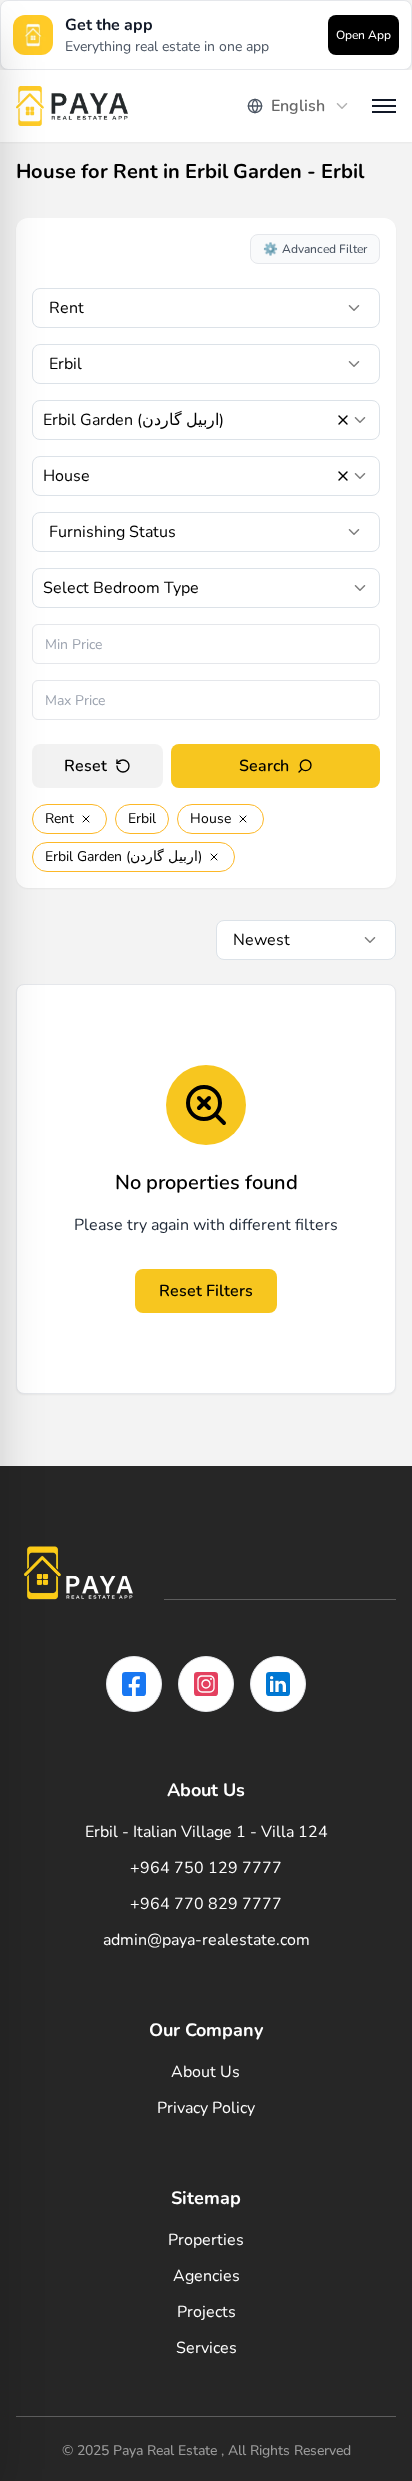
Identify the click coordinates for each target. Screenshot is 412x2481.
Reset (85, 766)
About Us (205, 2072)
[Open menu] (384, 106)
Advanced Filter (315, 249)
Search (264, 766)
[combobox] (299, 106)
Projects (206, 2312)
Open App (363, 35)
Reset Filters (206, 1291)
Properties (206, 2240)
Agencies (206, 2276)
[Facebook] (134, 1684)
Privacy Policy (206, 2108)
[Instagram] (206, 1684)
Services (206, 2348)
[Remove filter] (86, 819)
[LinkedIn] (278, 1684)
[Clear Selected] (343, 420)
